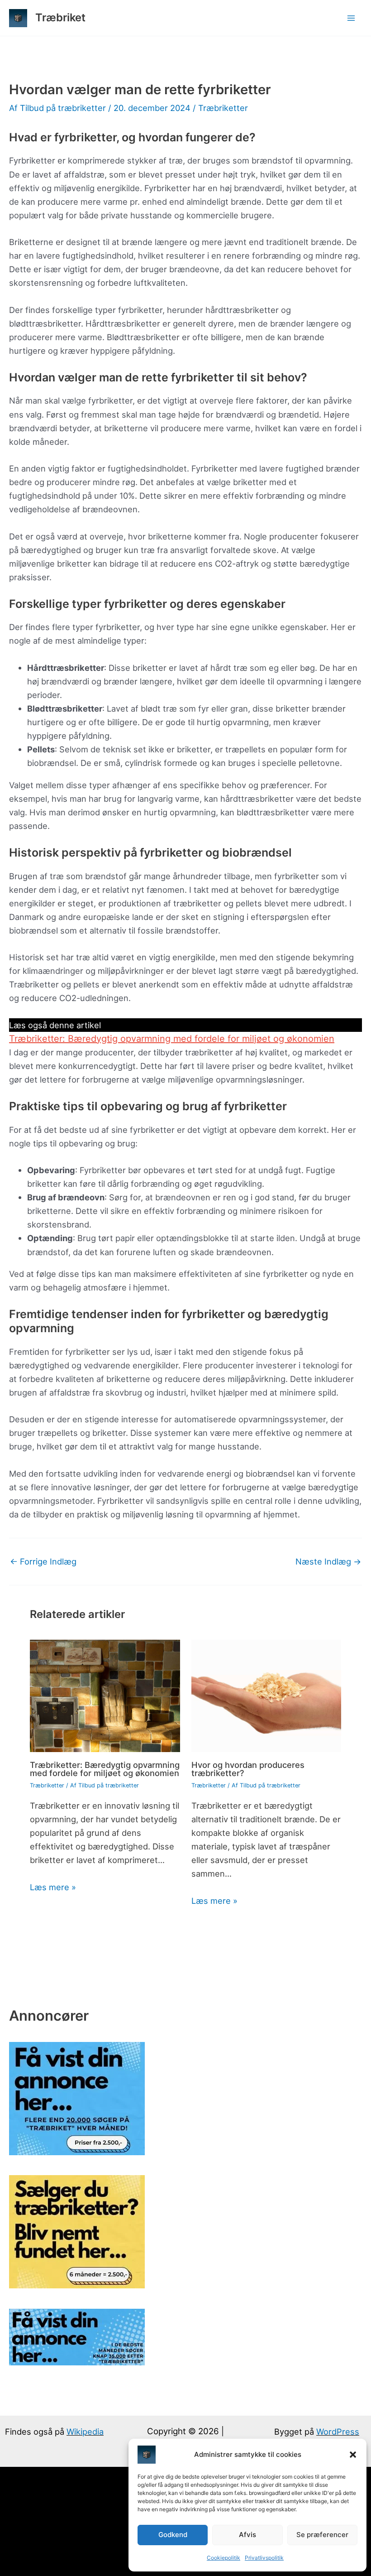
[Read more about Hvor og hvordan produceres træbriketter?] (266, 1695)
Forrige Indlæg (43, 1561)
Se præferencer (322, 2535)
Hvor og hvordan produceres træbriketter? (248, 1769)
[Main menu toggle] (351, 18)
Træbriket (60, 17)
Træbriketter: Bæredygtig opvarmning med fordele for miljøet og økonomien (172, 1039)
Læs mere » (53, 1887)
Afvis (247, 2535)
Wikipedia (85, 2432)
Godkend (173, 2535)
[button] (353, 2455)
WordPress (338, 2432)
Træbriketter (223, 108)
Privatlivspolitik (264, 2558)
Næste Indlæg (328, 1561)
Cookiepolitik (224, 2558)
